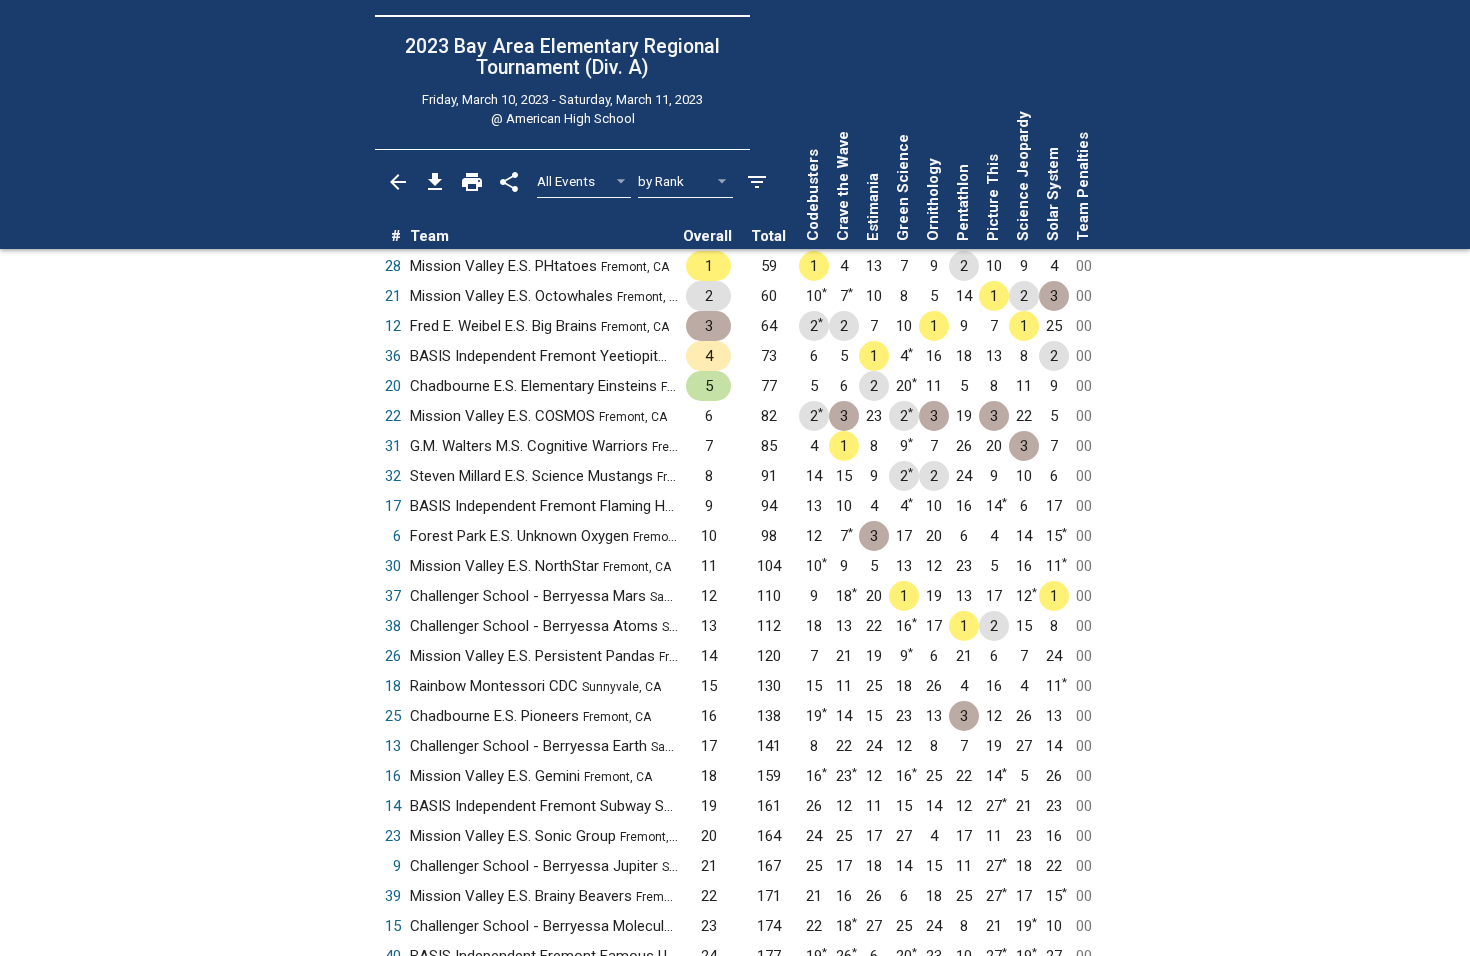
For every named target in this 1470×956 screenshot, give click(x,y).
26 (393, 656)
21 (393, 296)
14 (393, 806)
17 (393, 506)
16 (393, 776)
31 (393, 446)
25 (393, 716)
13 (393, 746)
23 (393, 836)
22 (393, 416)
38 (393, 626)
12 (393, 326)
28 (393, 266)
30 (393, 566)
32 (393, 476)
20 (393, 386)
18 (393, 686)
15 (393, 926)
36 (393, 356)
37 (393, 596)
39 (393, 896)
